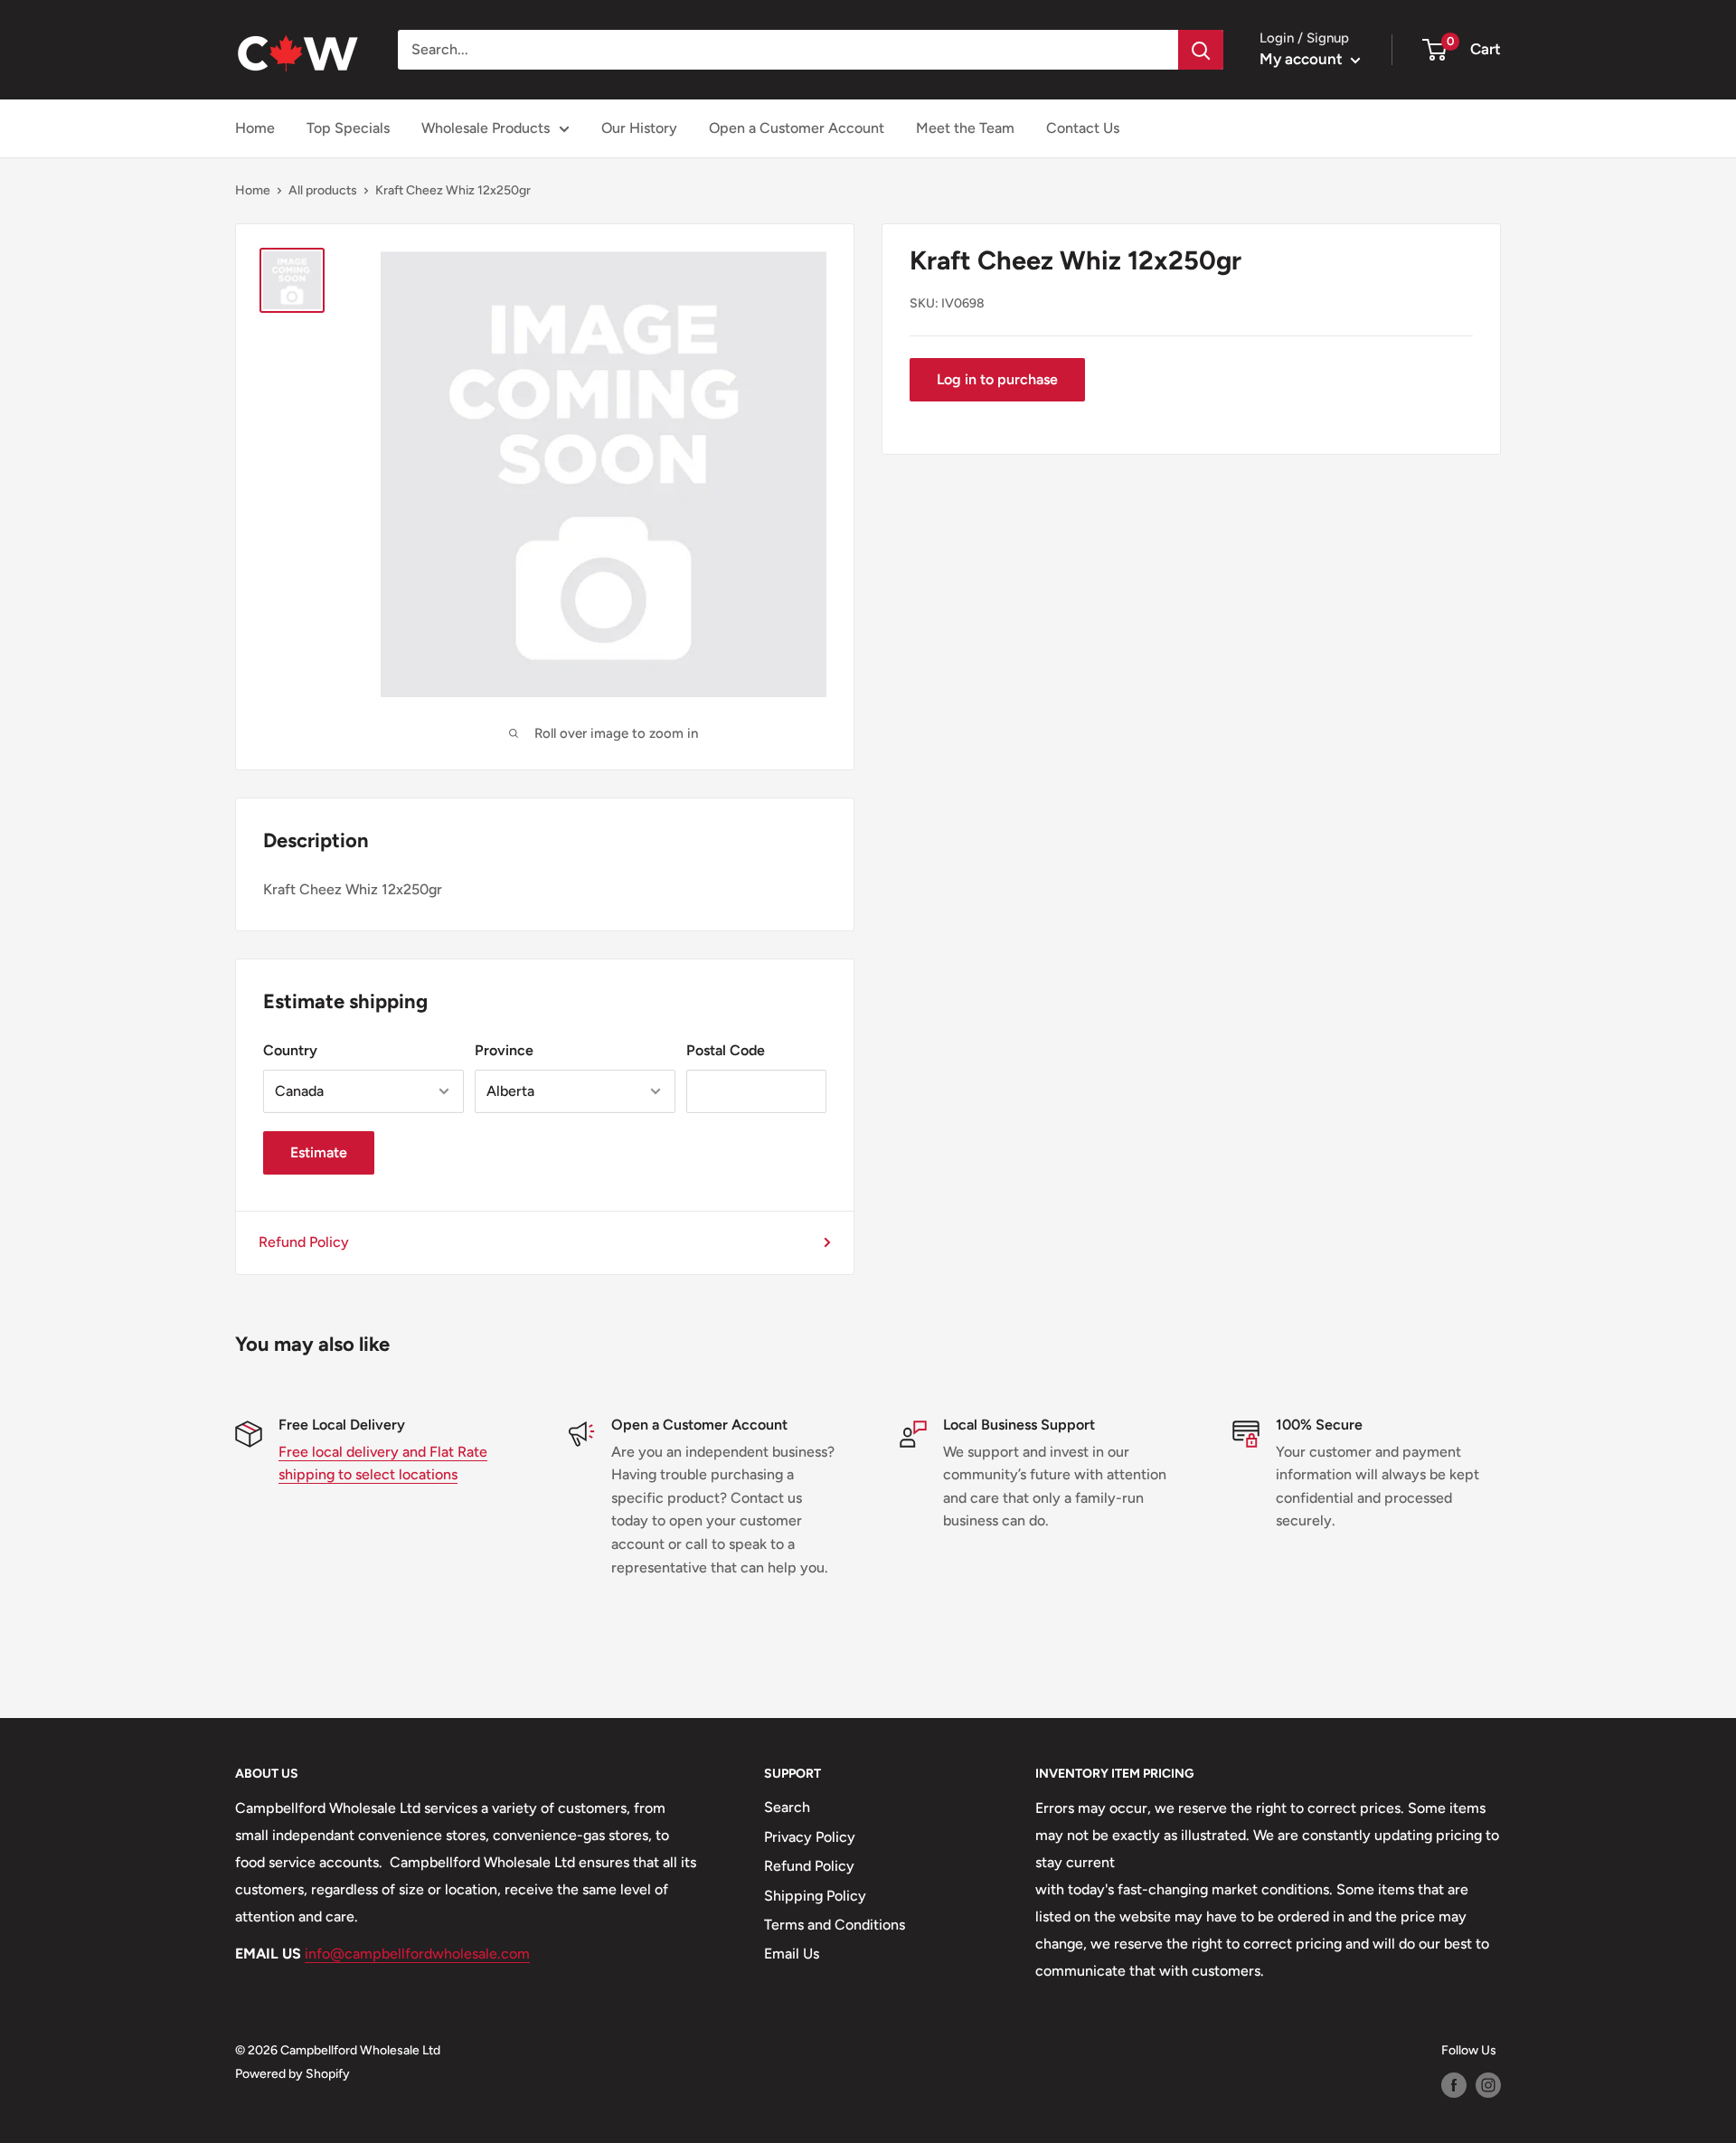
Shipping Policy (815, 1896)
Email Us (792, 1954)
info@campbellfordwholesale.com (417, 1954)
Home (255, 128)
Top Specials (348, 128)
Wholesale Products (486, 128)
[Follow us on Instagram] (1488, 2085)
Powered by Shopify (292, 2074)
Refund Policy (304, 1242)
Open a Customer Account (797, 128)
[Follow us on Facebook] (1454, 2085)
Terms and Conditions (835, 1925)
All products (323, 190)
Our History (639, 128)
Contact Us (1083, 128)
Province (504, 1050)
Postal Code (726, 1050)
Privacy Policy (810, 1837)
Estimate (319, 1152)
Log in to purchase (997, 379)
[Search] (1201, 50)
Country (290, 1050)
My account (1303, 59)
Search (787, 1807)
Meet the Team (965, 128)
